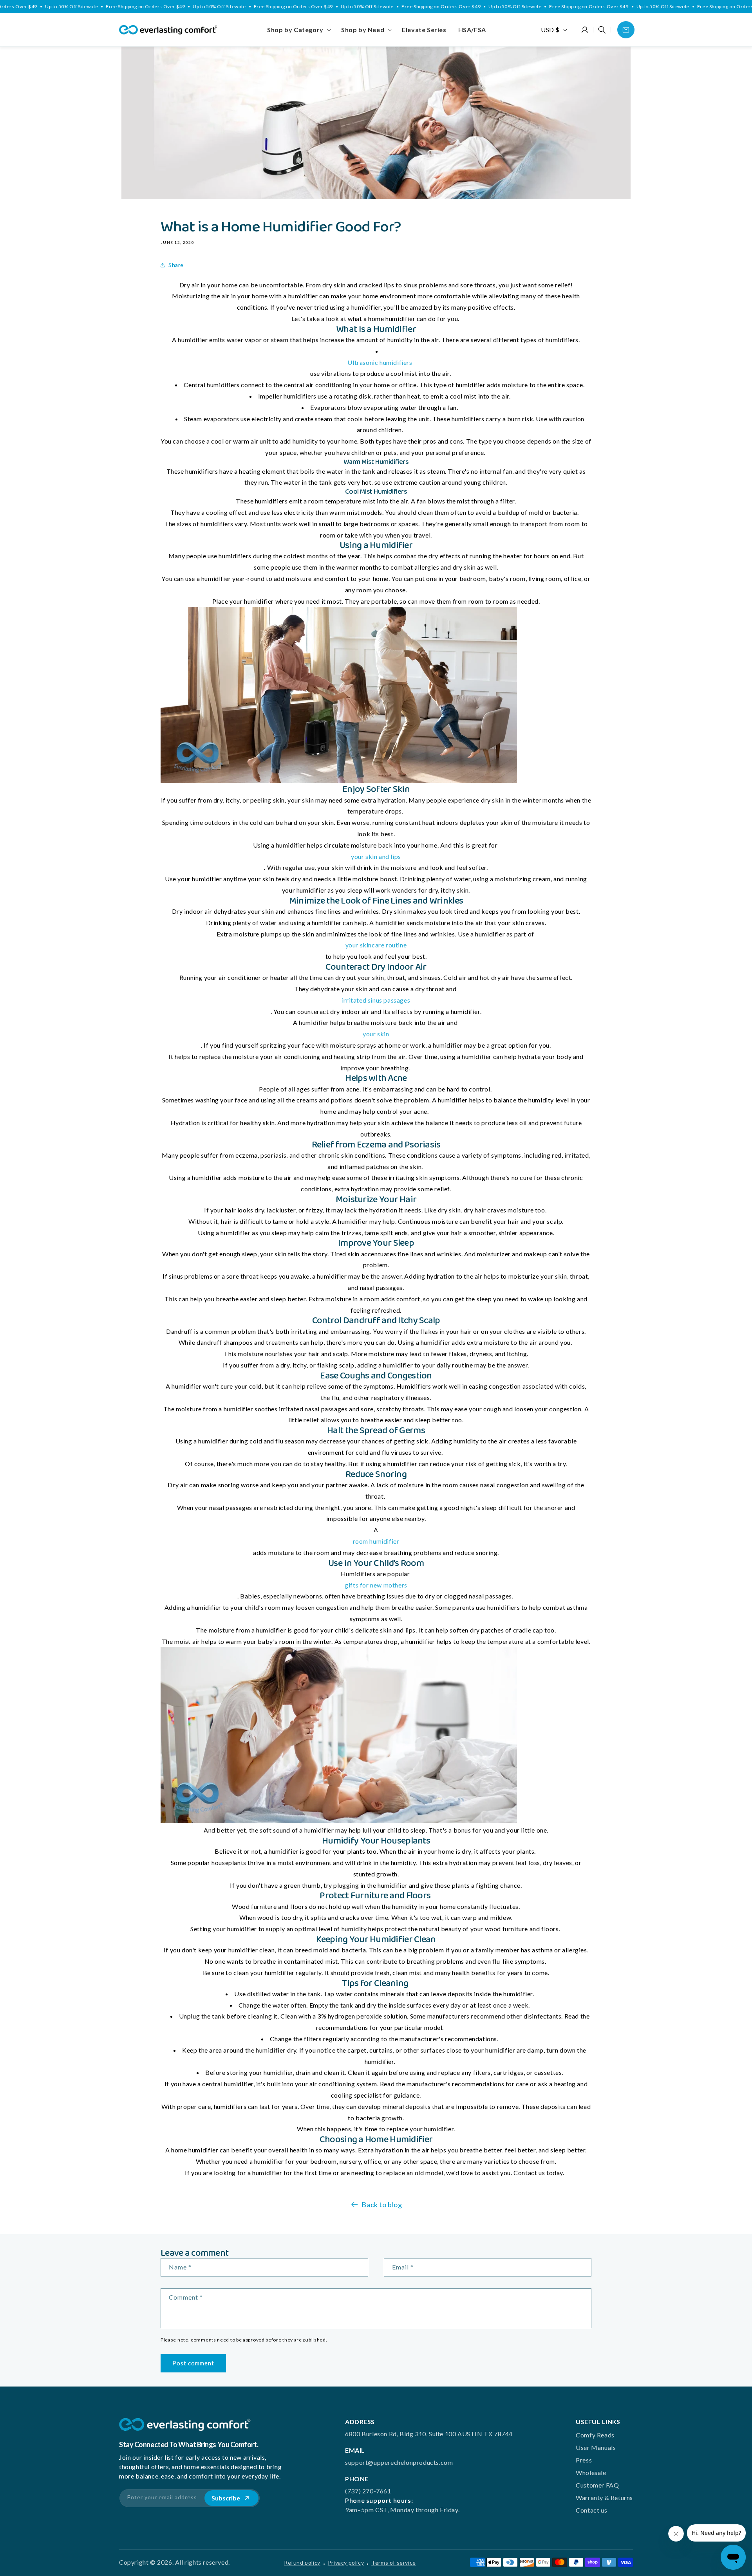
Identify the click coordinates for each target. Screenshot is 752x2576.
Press (584, 2460)
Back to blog (382, 2204)
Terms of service (394, 2562)
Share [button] (176, 265)
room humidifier (376, 1541)
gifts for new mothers (376, 1585)
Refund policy (302, 2562)
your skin (376, 1034)
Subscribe (226, 2498)
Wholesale (591, 2472)
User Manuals (596, 2447)
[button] (298, 30)
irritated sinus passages (376, 1000)
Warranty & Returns (604, 2498)
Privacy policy (346, 2562)
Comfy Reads (595, 2435)
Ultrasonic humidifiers (380, 362)
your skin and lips (376, 856)
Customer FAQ (597, 2485)
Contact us (591, 2510)
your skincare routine (376, 945)
